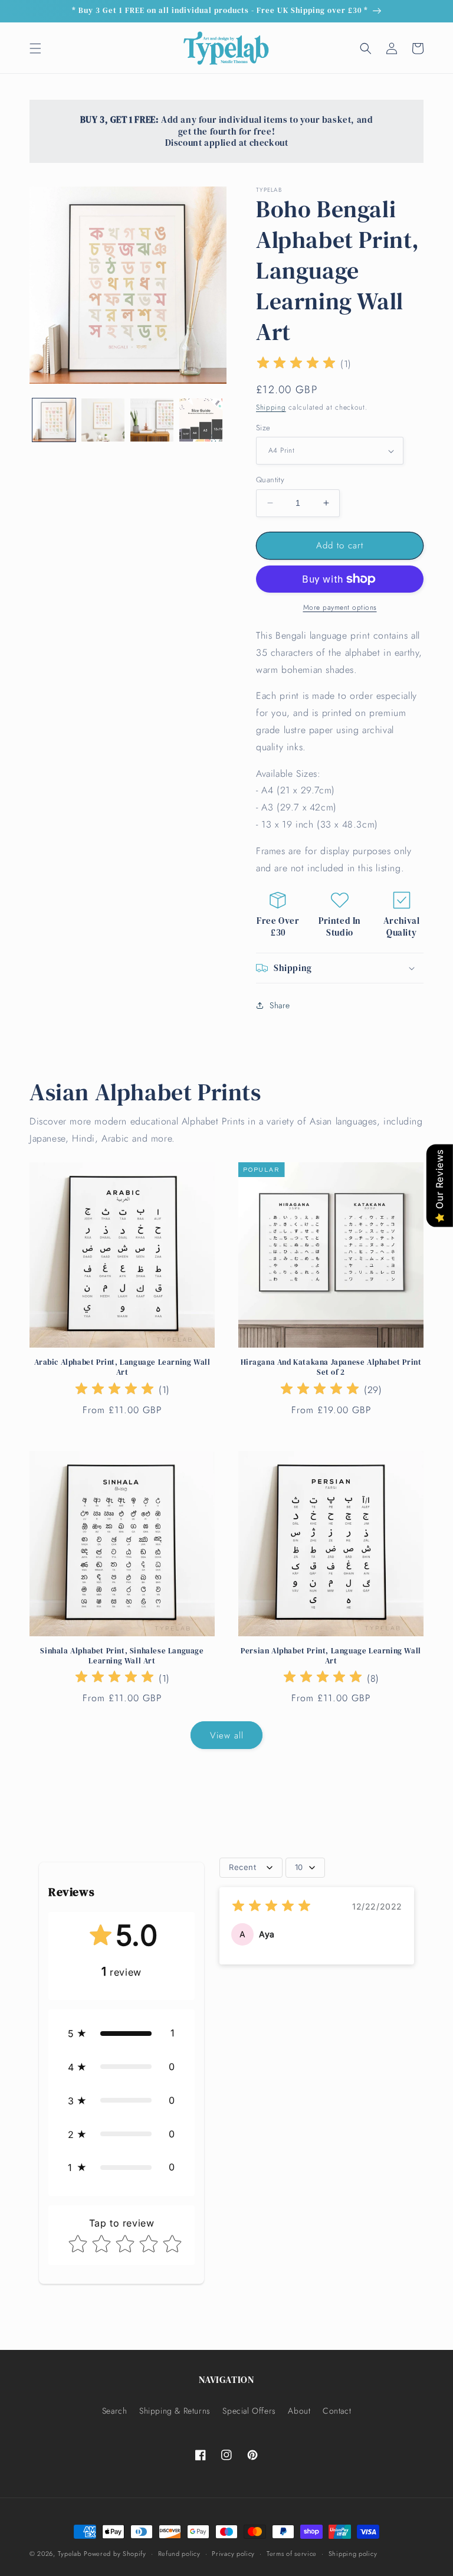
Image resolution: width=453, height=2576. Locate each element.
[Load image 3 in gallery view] (152, 420)
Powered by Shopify (115, 2554)
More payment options (340, 607)
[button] (35, 48)
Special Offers (249, 2411)
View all (227, 1735)
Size (263, 428)
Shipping (271, 407)
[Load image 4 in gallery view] (201, 420)
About (299, 2411)
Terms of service (292, 2554)
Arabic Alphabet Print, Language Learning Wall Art (122, 1367)
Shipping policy (353, 2554)
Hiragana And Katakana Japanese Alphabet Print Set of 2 (331, 1367)
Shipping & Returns (175, 2411)
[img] (296, 365)
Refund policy (179, 2554)
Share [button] (280, 1005)
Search (115, 2411)
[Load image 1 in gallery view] (54, 420)
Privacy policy (233, 2554)
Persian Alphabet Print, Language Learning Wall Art (331, 1656)
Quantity (270, 480)
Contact (337, 2411)
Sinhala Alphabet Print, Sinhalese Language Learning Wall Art (122, 1656)
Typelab (70, 2554)
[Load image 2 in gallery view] (103, 420)
